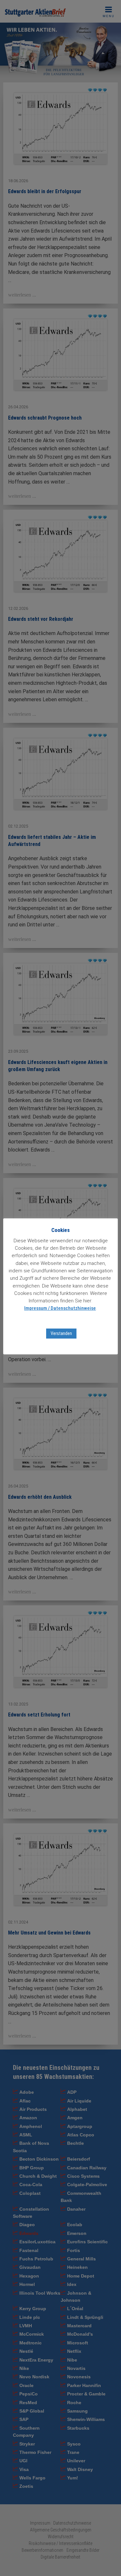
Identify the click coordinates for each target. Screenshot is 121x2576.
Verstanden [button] (61, 1333)
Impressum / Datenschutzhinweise (60, 1308)
